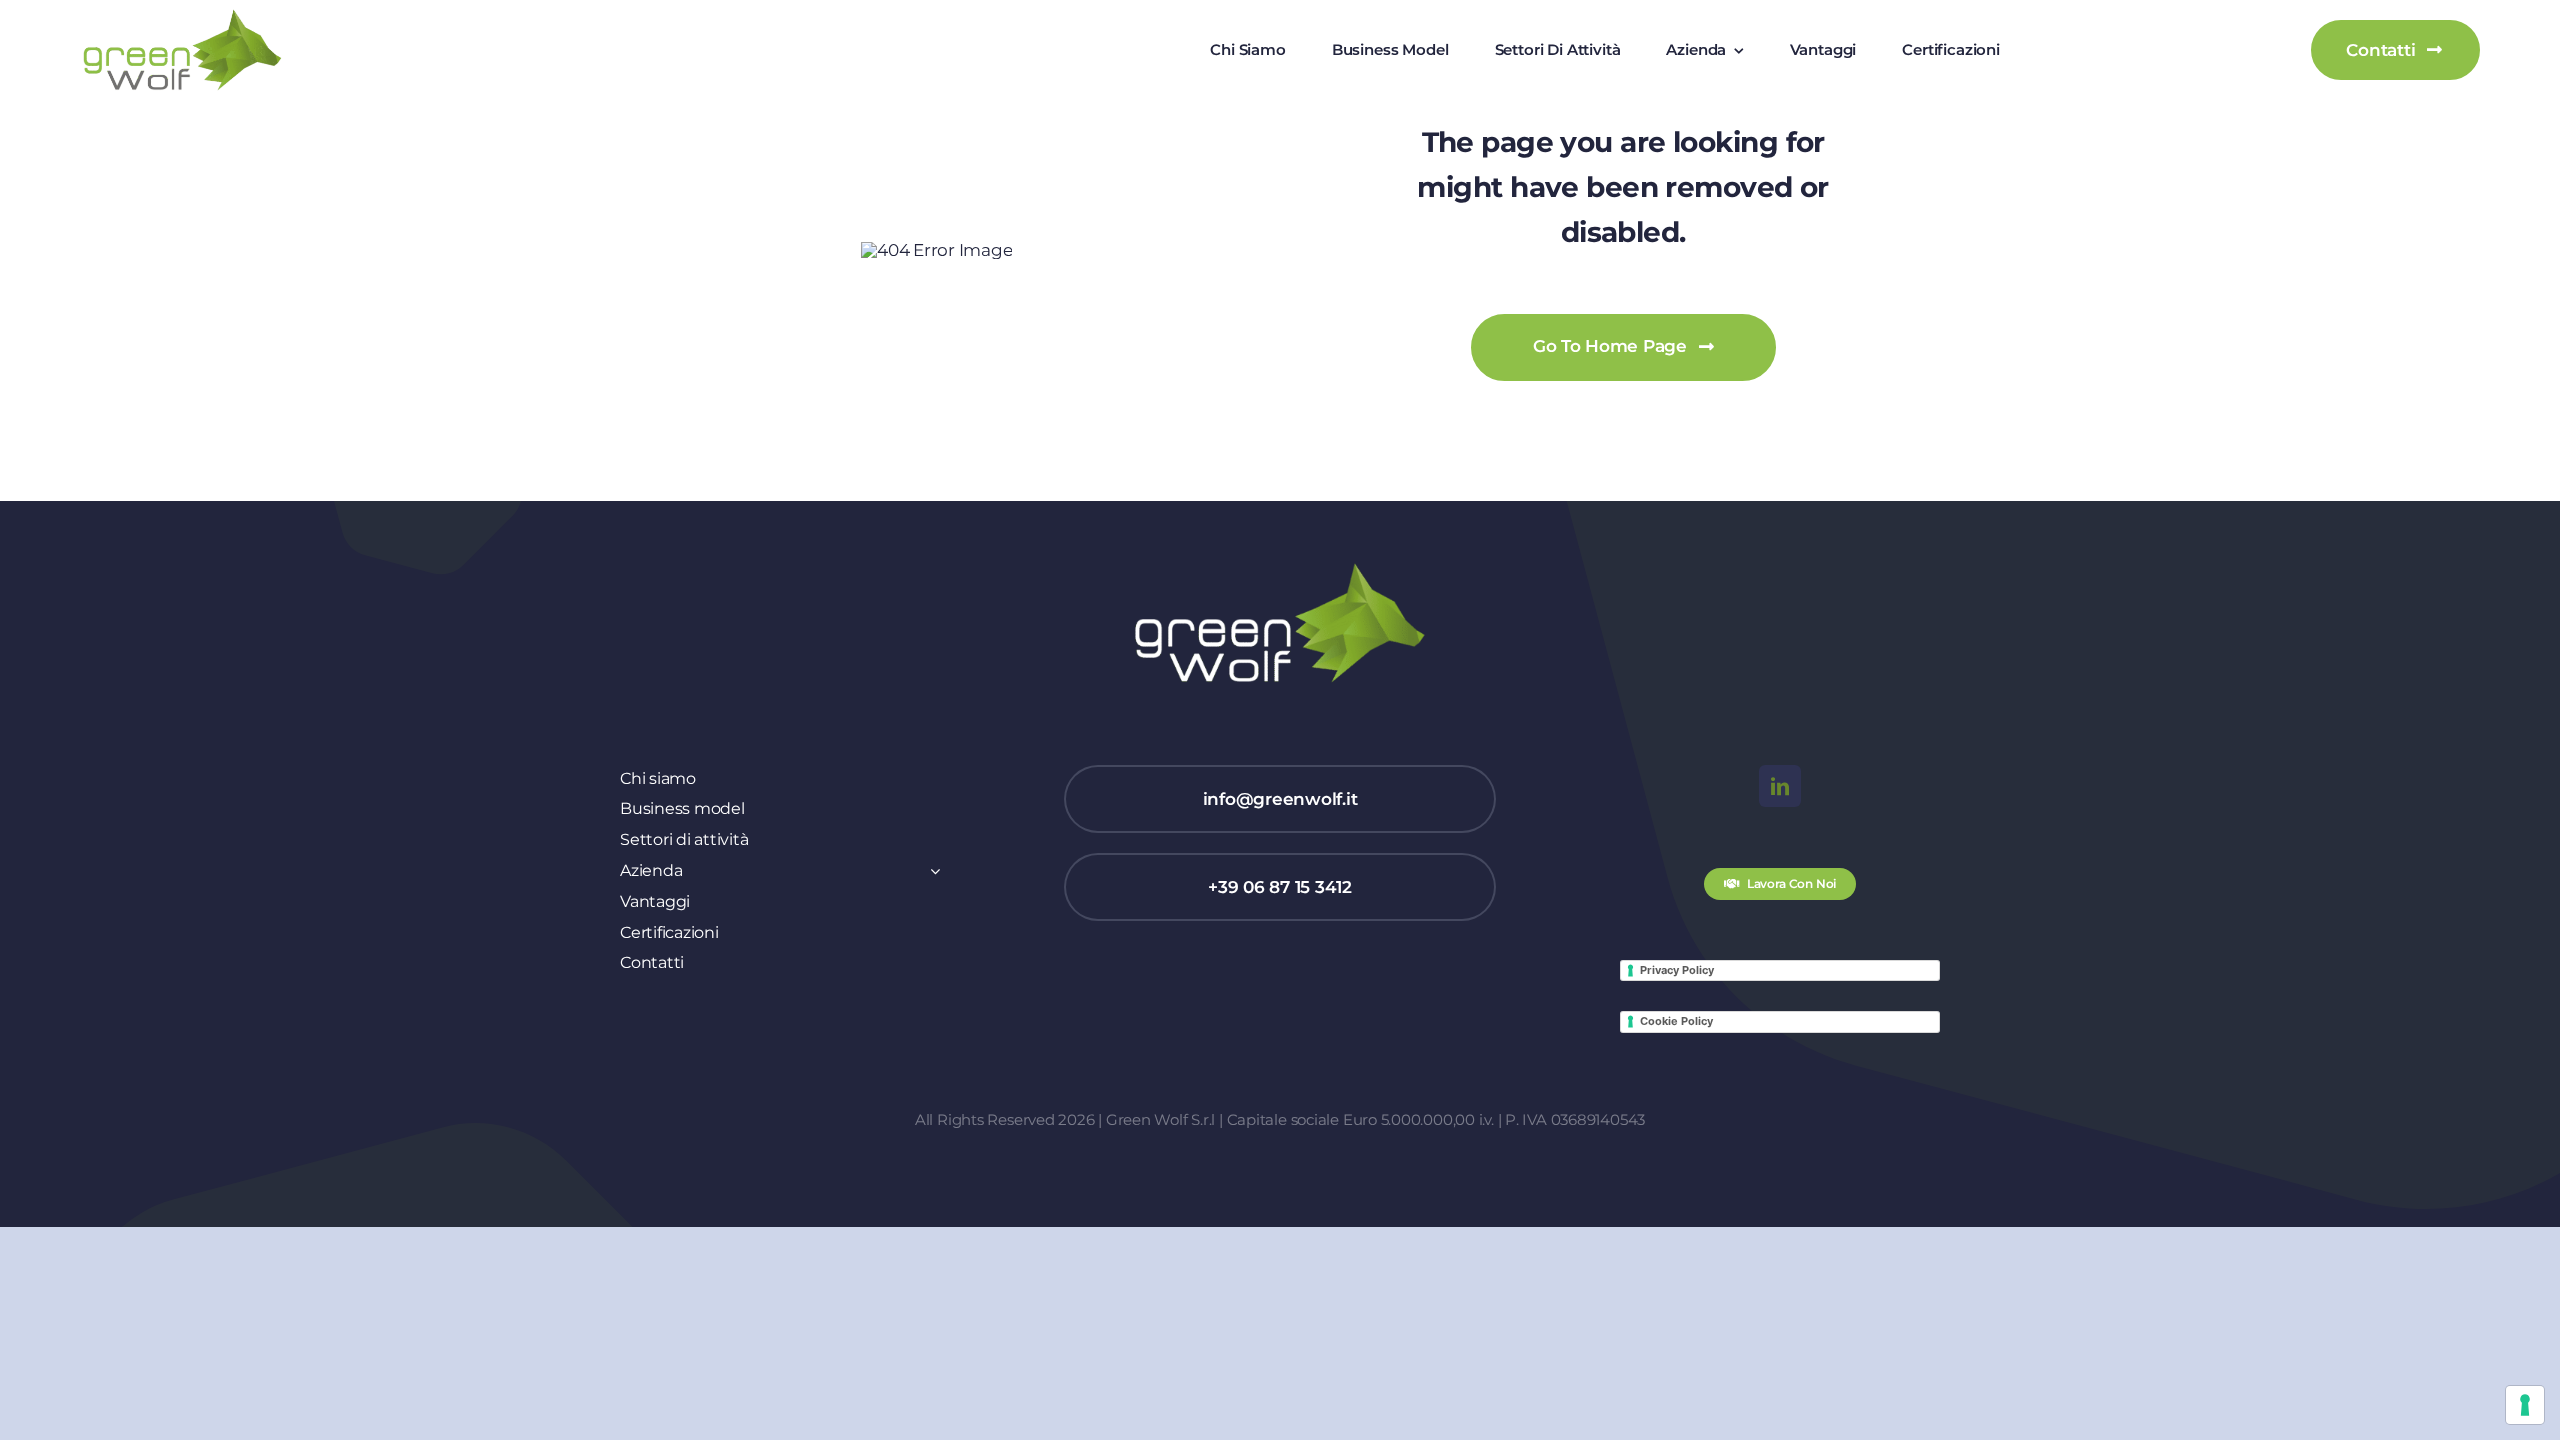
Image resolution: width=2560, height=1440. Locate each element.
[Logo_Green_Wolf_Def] (182, 16)
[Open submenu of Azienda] (931, 871)
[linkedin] (1780, 786)
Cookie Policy (1676, 1021)
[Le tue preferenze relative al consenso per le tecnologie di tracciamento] (2525, 1405)
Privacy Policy (1677, 970)
